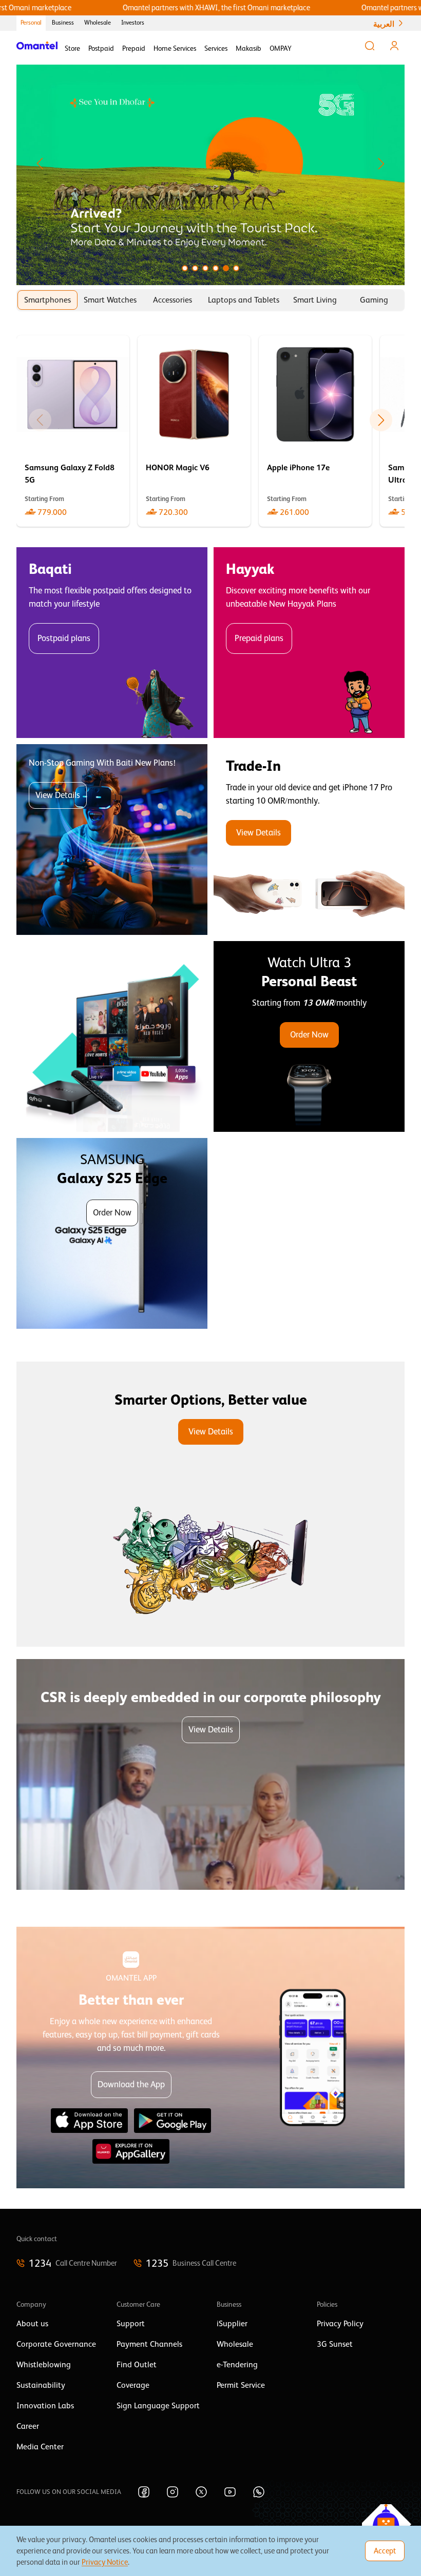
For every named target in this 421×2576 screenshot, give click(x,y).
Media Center (40, 2447)
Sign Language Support (158, 2406)
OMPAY (281, 48)
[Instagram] (173, 2492)
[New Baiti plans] (112, 840)
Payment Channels (149, 2344)
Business (63, 23)
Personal (31, 23)
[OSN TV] (112, 1036)
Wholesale (98, 23)
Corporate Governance (56, 2344)
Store (72, 48)
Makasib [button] (248, 48)
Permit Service (241, 2385)
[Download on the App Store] (89, 2121)
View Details (58, 795)
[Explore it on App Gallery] (131, 2151)
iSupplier (232, 2324)
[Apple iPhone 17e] (315, 431)
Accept (385, 2551)
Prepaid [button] (134, 48)
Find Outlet (137, 2365)
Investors (133, 23)
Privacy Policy (340, 2324)
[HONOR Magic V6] (194, 431)
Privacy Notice (105, 2562)
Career (28, 2426)
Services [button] (216, 48)
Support (131, 2324)
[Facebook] (144, 2492)
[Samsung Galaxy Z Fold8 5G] (73, 431)
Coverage (133, 2385)
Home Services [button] (175, 48)
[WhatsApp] (259, 2492)
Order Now (309, 1035)
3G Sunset (335, 2344)
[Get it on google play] (173, 2121)
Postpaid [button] (101, 48)
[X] (201, 2492)
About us (32, 2324)
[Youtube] (230, 2492)
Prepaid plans (259, 638)
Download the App (131, 2084)
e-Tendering (237, 2365)
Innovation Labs (45, 2406)
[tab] (47, 300)
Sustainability (41, 2385)
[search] (370, 46)
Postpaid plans (64, 638)
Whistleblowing (44, 2365)
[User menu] (394, 46)
